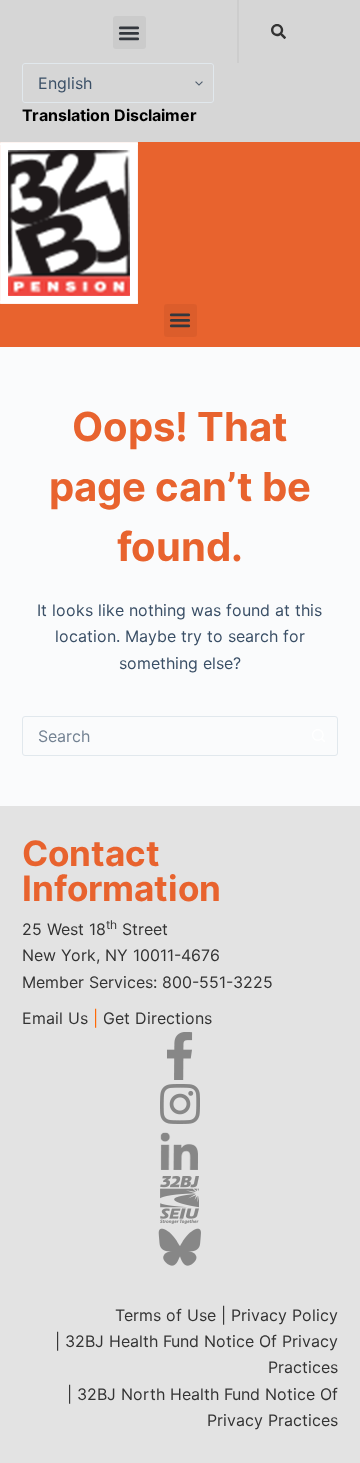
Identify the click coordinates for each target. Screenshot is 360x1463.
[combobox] (238, 31)
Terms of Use (165, 1315)
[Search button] (318, 736)
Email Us (55, 1018)
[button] (129, 32)
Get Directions (157, 1018)
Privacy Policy (284, 1315)
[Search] (282, 31)
